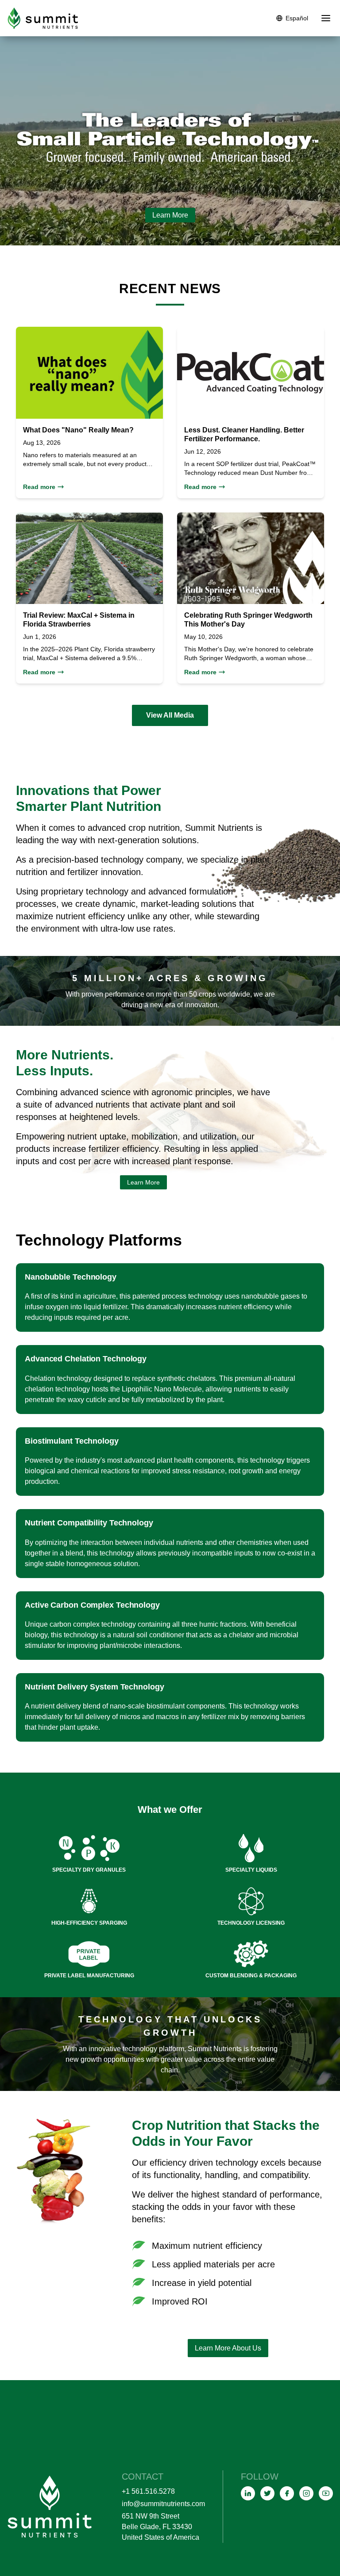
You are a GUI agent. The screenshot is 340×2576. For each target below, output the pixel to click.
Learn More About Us (228, 2348)
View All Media (170, 715)
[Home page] (43, 18)
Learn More (170, 215)
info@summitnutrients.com (163, 2504)
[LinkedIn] (248, 2493)
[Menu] (326, 18)
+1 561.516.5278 (148, 2491)
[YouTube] (326, 2493)
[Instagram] (306, 2493)
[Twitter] (267, 2493)
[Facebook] (287, 2493)
